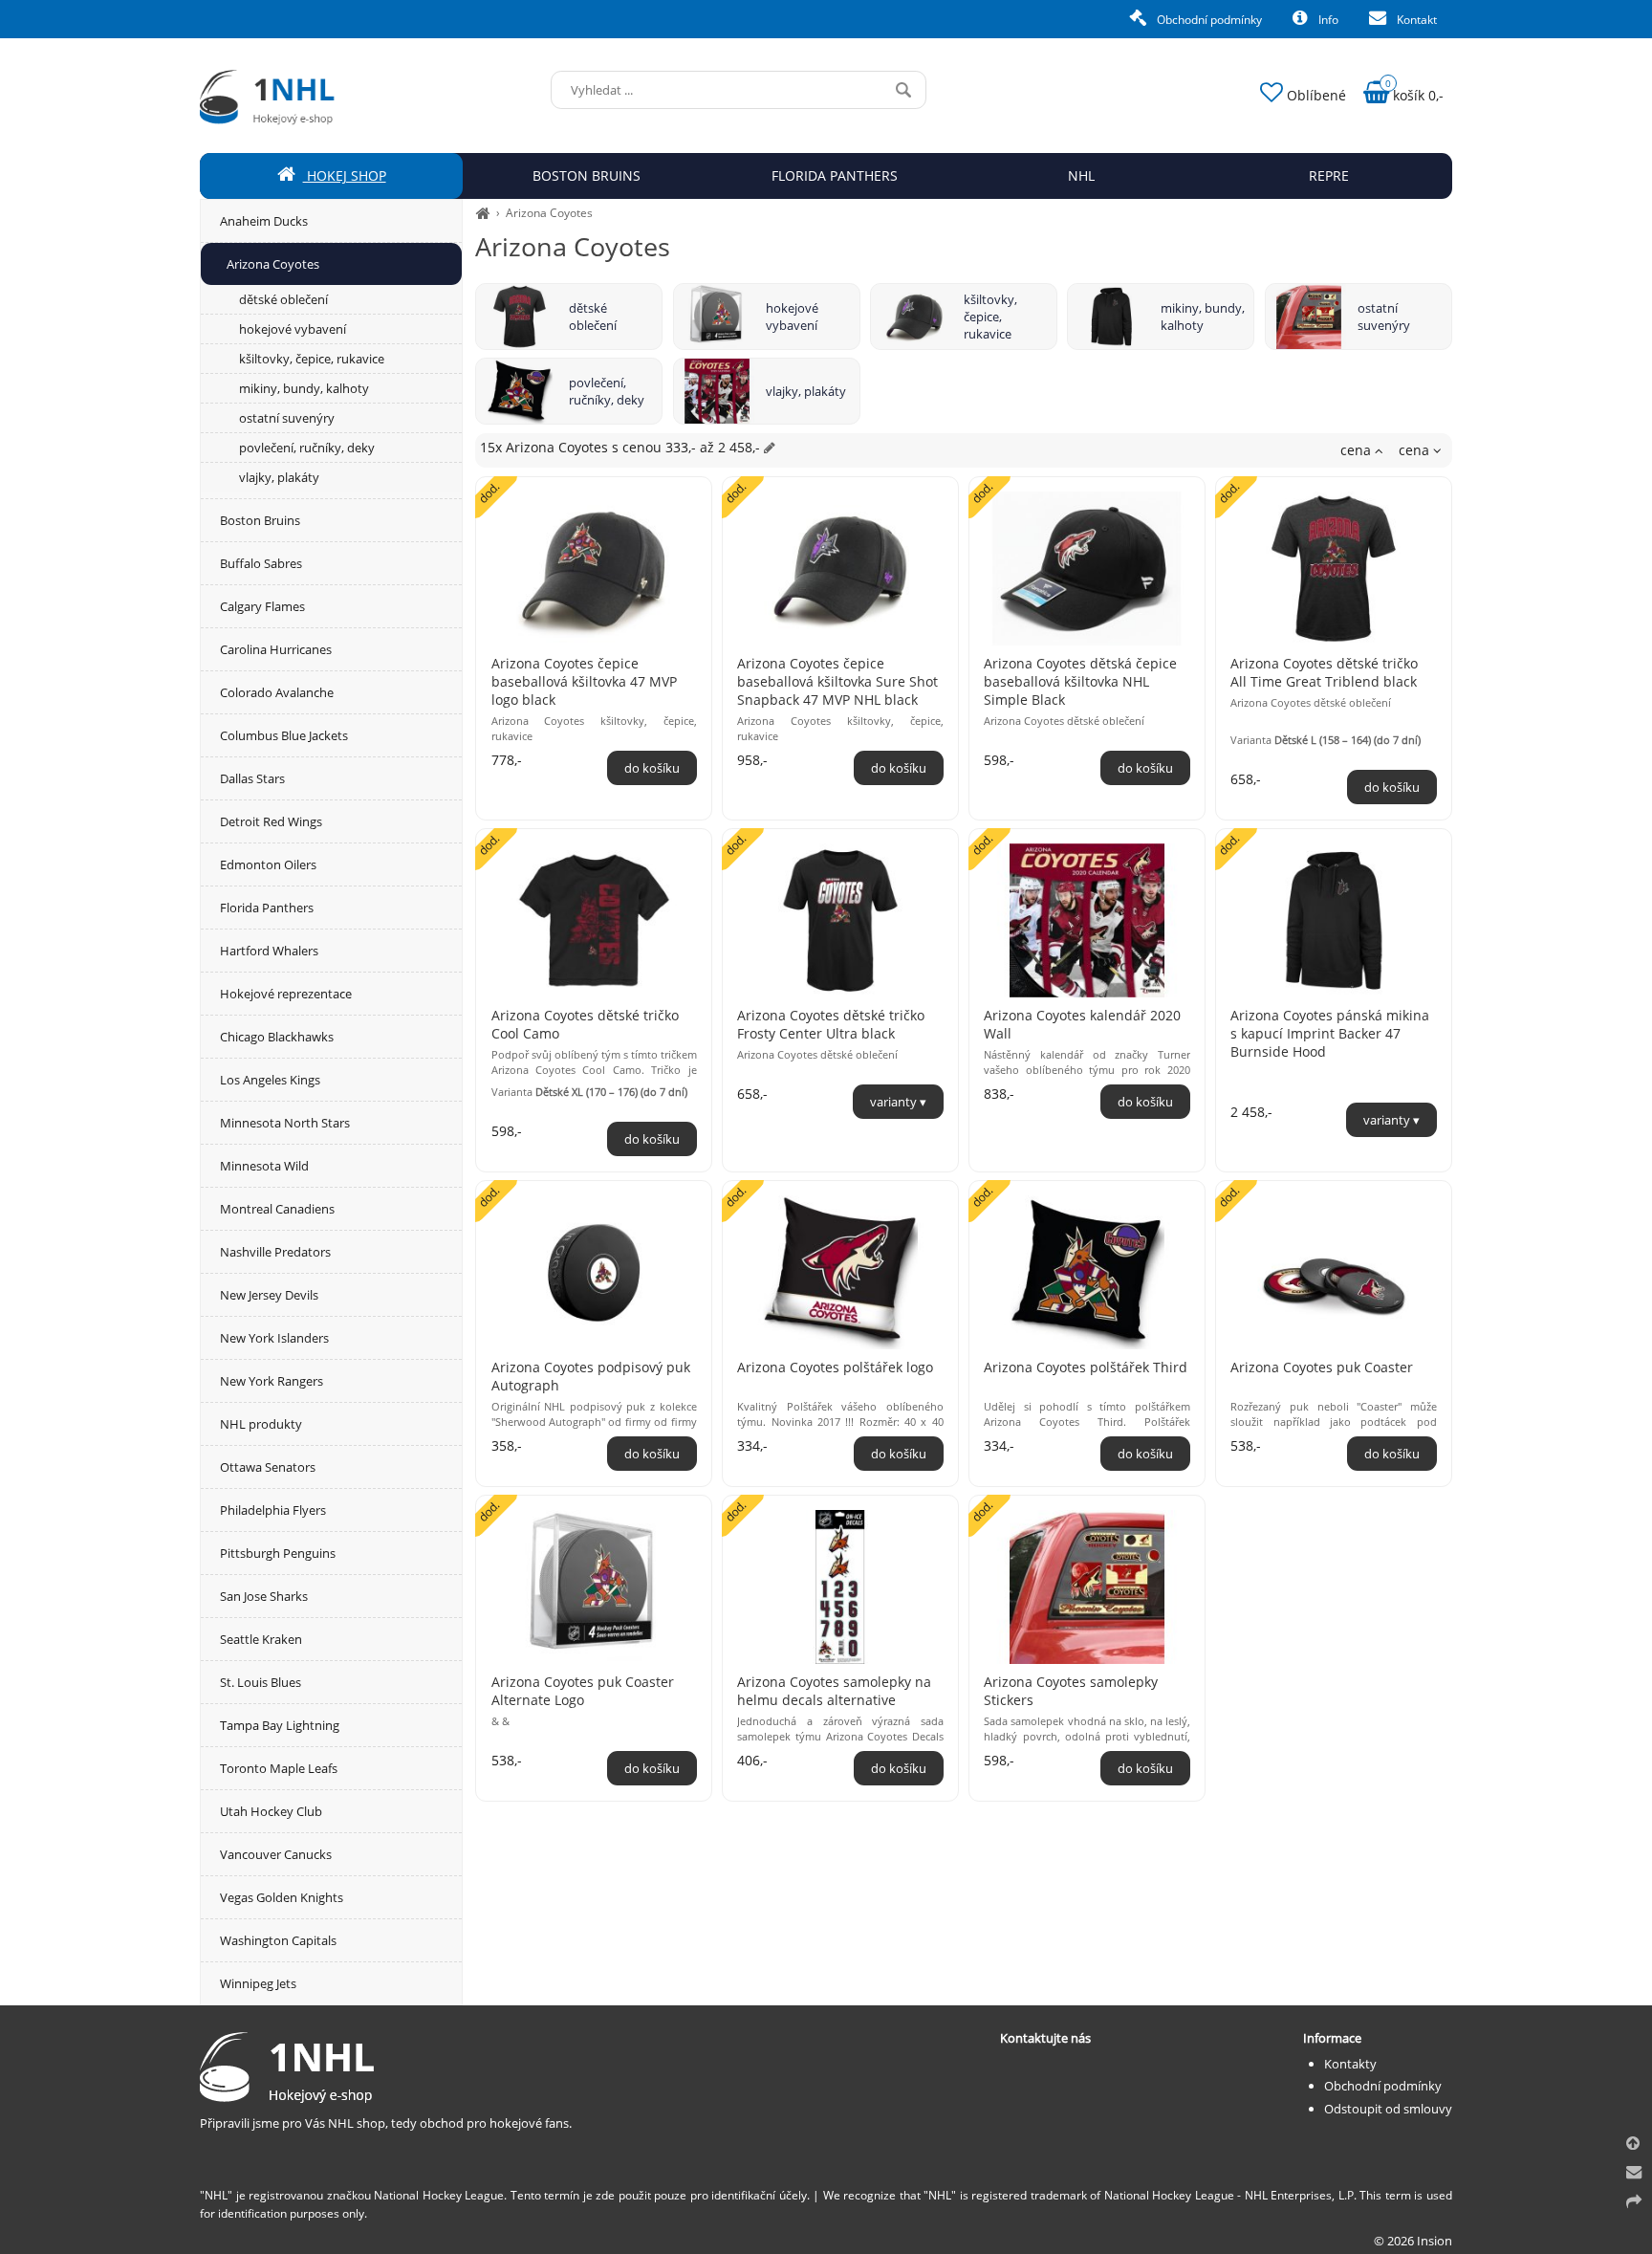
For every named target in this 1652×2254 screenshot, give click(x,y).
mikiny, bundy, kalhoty (1203, 317)
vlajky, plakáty (806, 391)
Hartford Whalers (269, 951)
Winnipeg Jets (258, 1983)
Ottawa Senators (268, 1467)
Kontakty (1350, 2064)
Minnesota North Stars (285, 1123)
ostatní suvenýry (1384, 317)
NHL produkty (261, 1424)
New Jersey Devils (269, 1295)
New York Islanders (274, 1338)
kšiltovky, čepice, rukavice (990, 317)
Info (1327, 20)
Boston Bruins (260, 520)
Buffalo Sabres (261, 563)
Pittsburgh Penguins (278, 1553)
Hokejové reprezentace (286, 994)
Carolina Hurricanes (276, 649)
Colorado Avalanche (277, 692)
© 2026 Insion (1413, 2241)
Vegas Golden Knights (282, 1897)
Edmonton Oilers (268, 864)
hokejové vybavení (792, 317)
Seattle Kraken (261, 1639)
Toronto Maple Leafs (279, 1768)
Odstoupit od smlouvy (1388, 2109)
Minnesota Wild (264, 1166)
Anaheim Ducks (264, 221)
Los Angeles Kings (270, 1080)
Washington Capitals (278, 1940)
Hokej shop (345, 175)
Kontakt (1415, 20)
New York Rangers (272, 1381)
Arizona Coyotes (549, 213)
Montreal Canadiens (277, 1209)
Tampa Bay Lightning (280, 1725)
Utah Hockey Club (271, 1811)
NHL (1081, 175)
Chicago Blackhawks (277, 1037)
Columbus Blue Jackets (284, 735)
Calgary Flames (262, 606)
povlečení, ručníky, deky (607, 391)
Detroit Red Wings (271, 821)
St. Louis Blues (261, 1682)
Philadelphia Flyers (273, 1510)
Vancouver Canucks (276, 1854)
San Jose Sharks (264, 1596)
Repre (1329, 175)
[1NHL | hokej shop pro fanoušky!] (483, 213)
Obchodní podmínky (1208, 20)
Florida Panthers (267, 908)
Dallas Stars (252, 778)
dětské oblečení (593, 317)
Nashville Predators (275, 1252)
